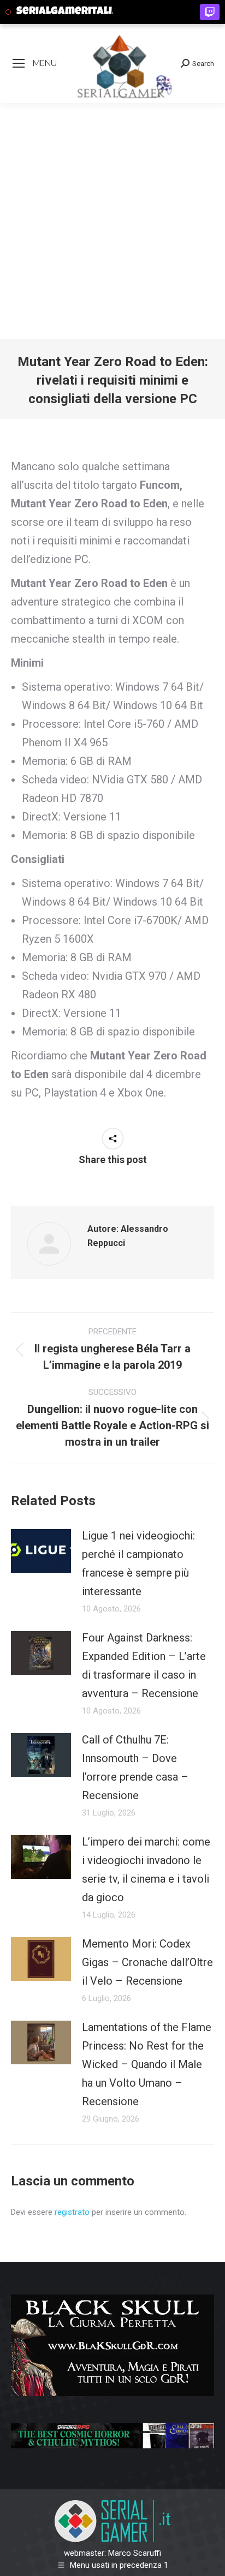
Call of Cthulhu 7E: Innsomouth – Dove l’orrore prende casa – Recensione (135, 1768)
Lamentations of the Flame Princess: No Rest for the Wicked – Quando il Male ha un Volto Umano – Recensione (147, 2064)
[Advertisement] (112, 221)
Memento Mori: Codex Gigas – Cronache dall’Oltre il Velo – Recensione (147, 1962)
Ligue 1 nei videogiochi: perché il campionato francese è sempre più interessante (138, 1563)
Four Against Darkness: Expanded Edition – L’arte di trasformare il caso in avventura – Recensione (144, 1666)
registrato (72, 2212)
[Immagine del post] (41, 1551)
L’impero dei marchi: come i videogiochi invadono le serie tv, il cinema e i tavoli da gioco (146, 1870)
